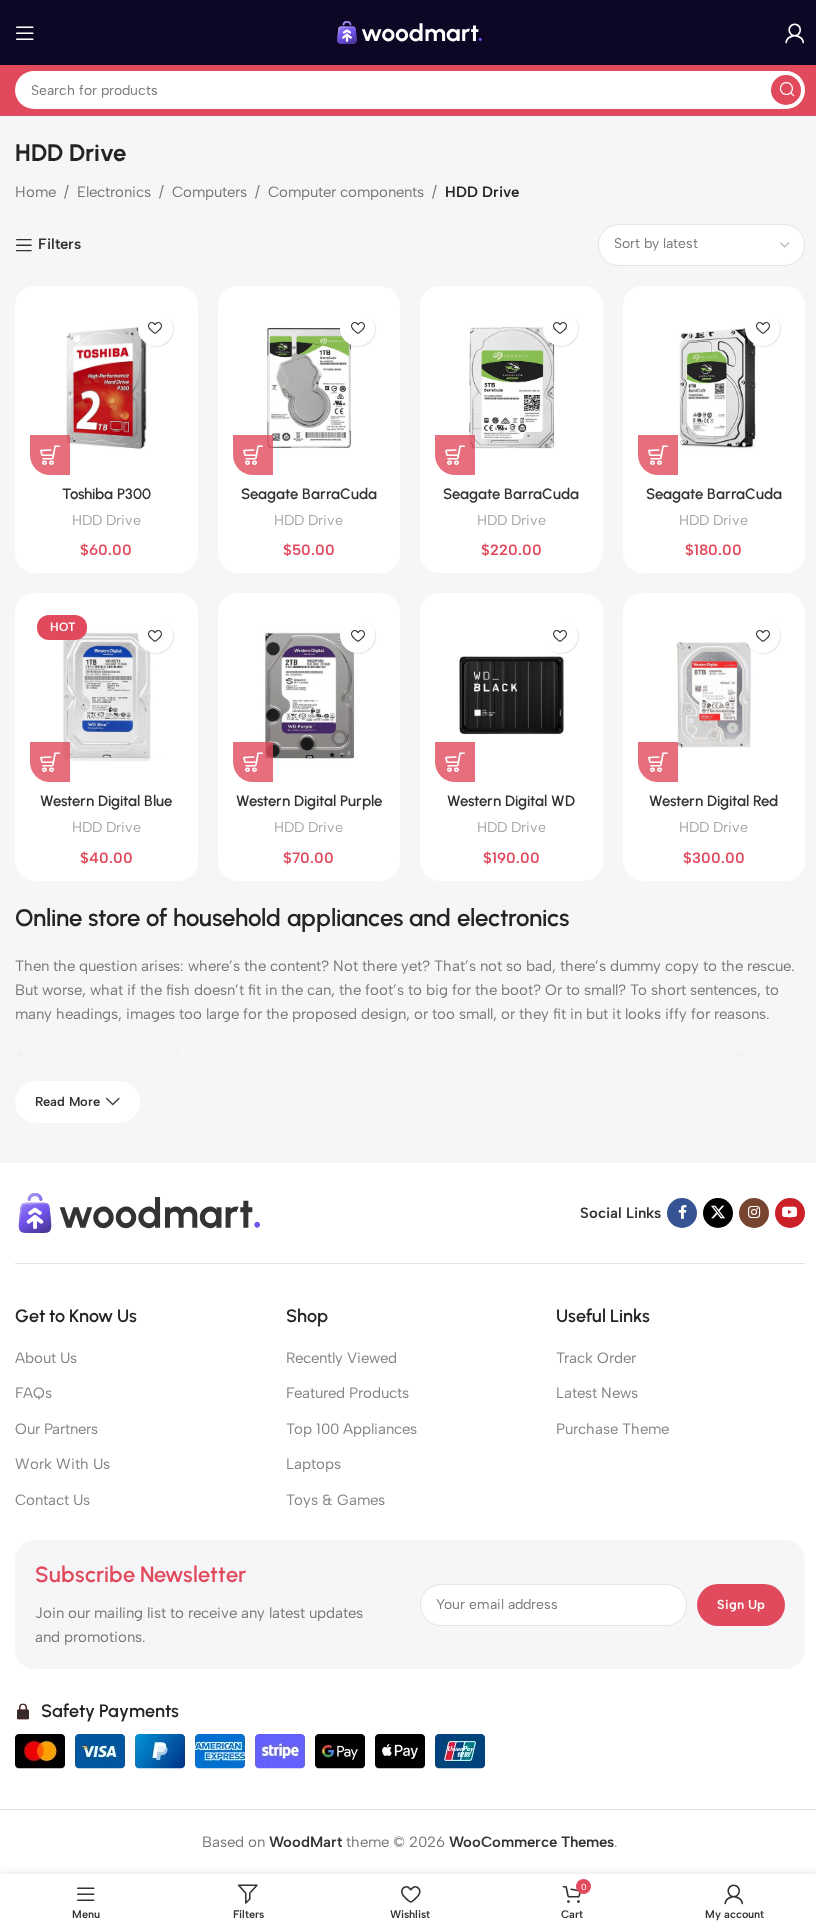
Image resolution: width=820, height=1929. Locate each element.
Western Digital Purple (309, 801)
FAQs (33, 1393)
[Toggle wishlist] (155, 328)
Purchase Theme (612, 1429)
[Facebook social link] (682, 1213)
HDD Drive (106, 520)
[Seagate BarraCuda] (714, 388)
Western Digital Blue (106, 801)
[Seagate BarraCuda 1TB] (309, 388)
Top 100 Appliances (351, 1429)
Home (35, 192)
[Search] (786, 90)
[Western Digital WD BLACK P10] (511, 695)
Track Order (596, 1358)
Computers (209, 192)
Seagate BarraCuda (714, 494)
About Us (46, 1358)
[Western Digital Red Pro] (714, 695)
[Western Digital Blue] (106, 695)
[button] (50, 455)
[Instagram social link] (754, 1213)
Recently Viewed (341, 1358)
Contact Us (52, 1500)
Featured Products (347, 1393)
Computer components (346, 192)
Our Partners (56, 1429)
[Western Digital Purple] (309, 695)
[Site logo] (410, 31)
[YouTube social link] (790, 1213)
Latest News (597, 1393)
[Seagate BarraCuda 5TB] (511, 388)
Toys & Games (335, 1500)
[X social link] (718, 1213)
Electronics (114, 192)
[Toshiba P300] (106, 388)
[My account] (795, 33)
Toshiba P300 (106, 494)
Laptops (313, 1464)
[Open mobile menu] (25, 33)
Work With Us (62, 1464)
